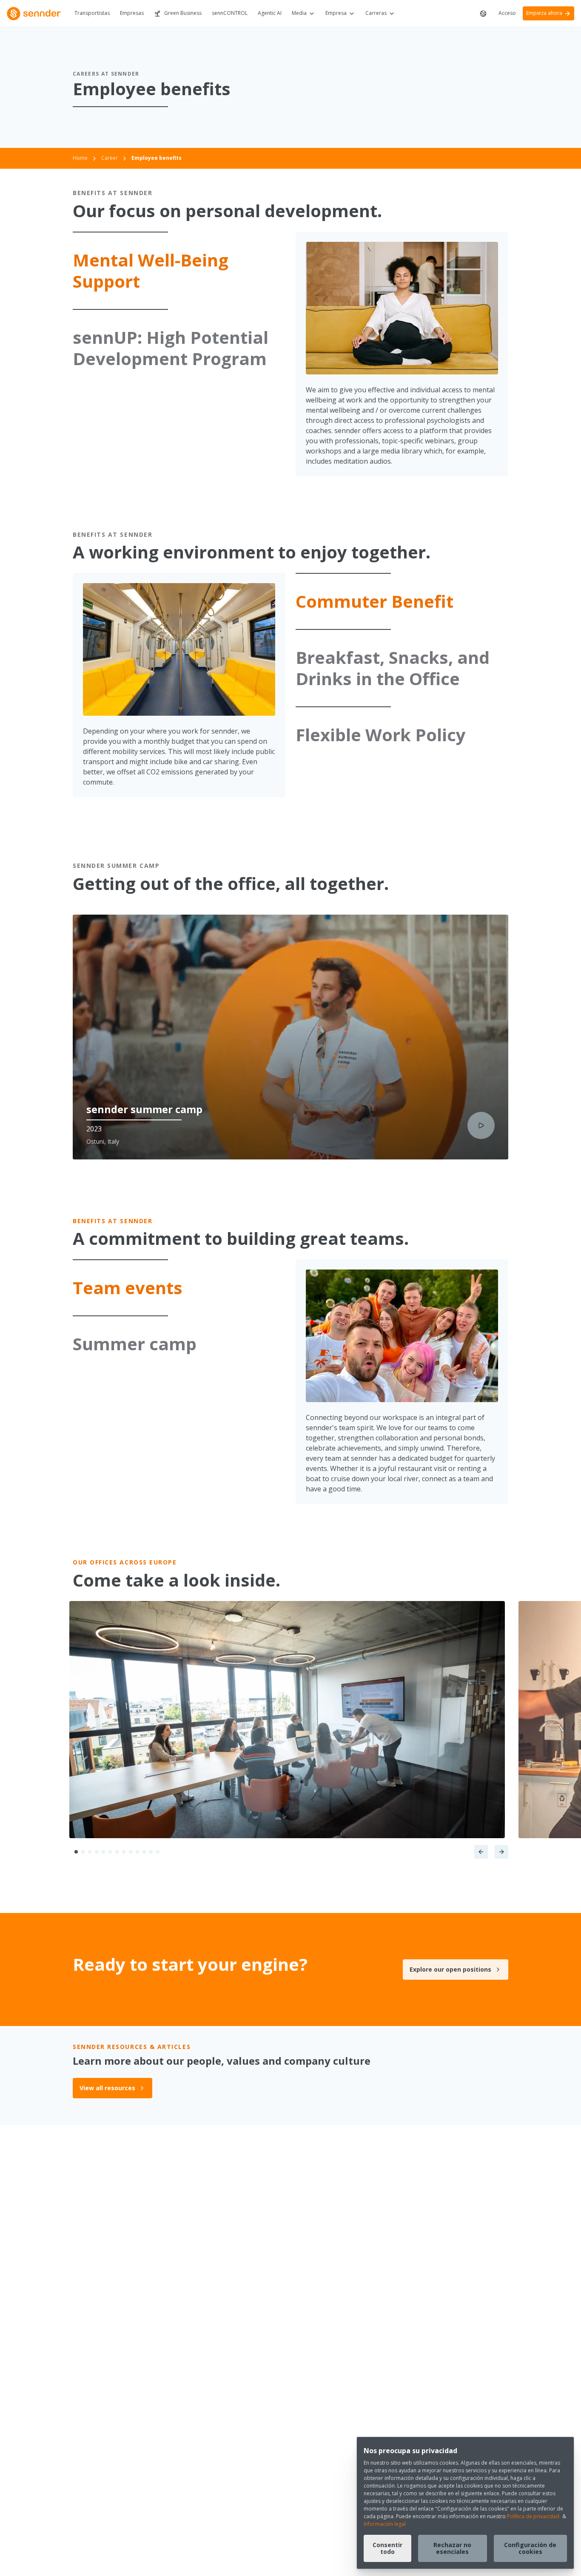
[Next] (501, 1852)
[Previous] (481, 1852)
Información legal (385, 2524)
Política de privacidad (533, 2516)
